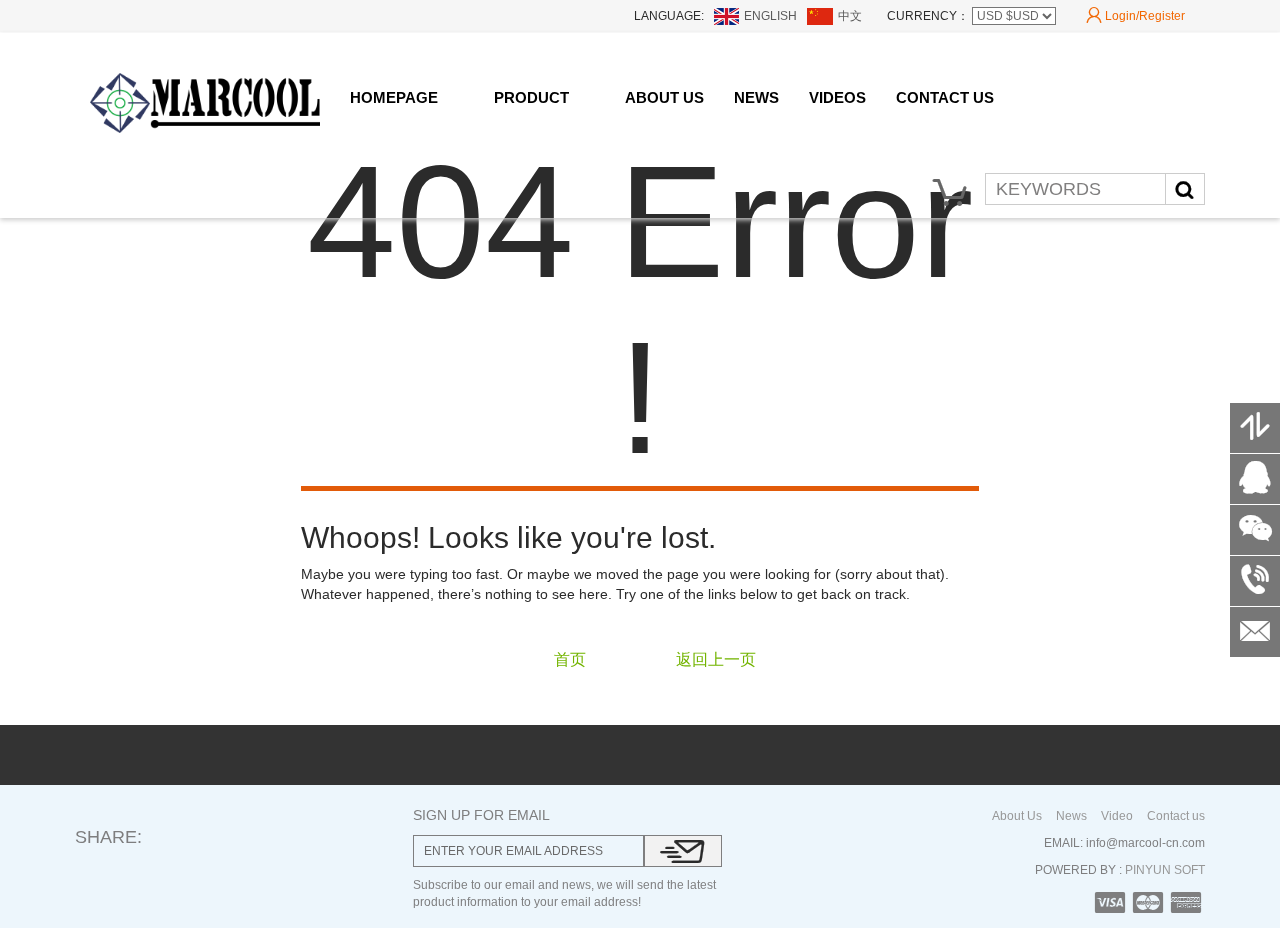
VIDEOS (837, 97)
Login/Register (1135, 15)
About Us (1017, 816)
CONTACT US (945, 97)
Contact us (1176, 816)
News (1071, 816)
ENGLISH (770, 16)
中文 (850, 16)
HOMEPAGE (394, 97)
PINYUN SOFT (1163, 870)
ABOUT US (664, 97)
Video (1117, 816)
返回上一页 (716, 659)
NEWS (756, 97)
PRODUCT (531, 97)
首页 (570, 659)
